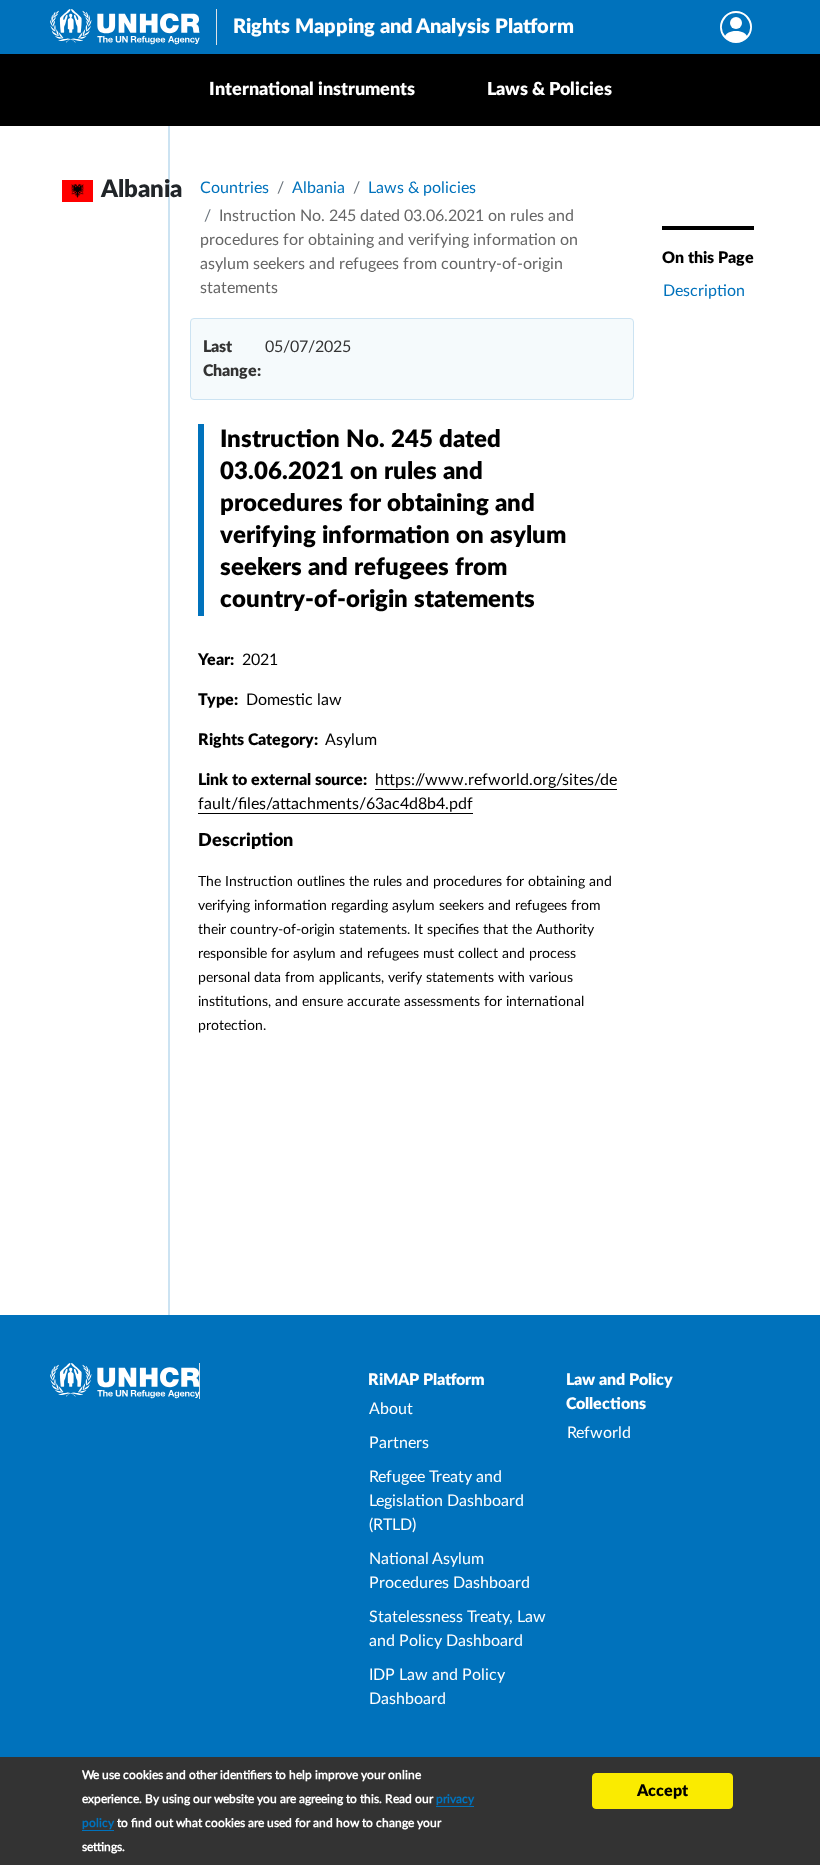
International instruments (312, 90)
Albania (318, 188)
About (391, 1409)
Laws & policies (422, 188)
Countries (234, 188)
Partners (399, 1443)
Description (704, 291)
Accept (662, 1791)
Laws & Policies (549, 90)
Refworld (599, 1433)
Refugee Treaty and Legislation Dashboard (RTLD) (446, 1501)
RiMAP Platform (426, 1380)
